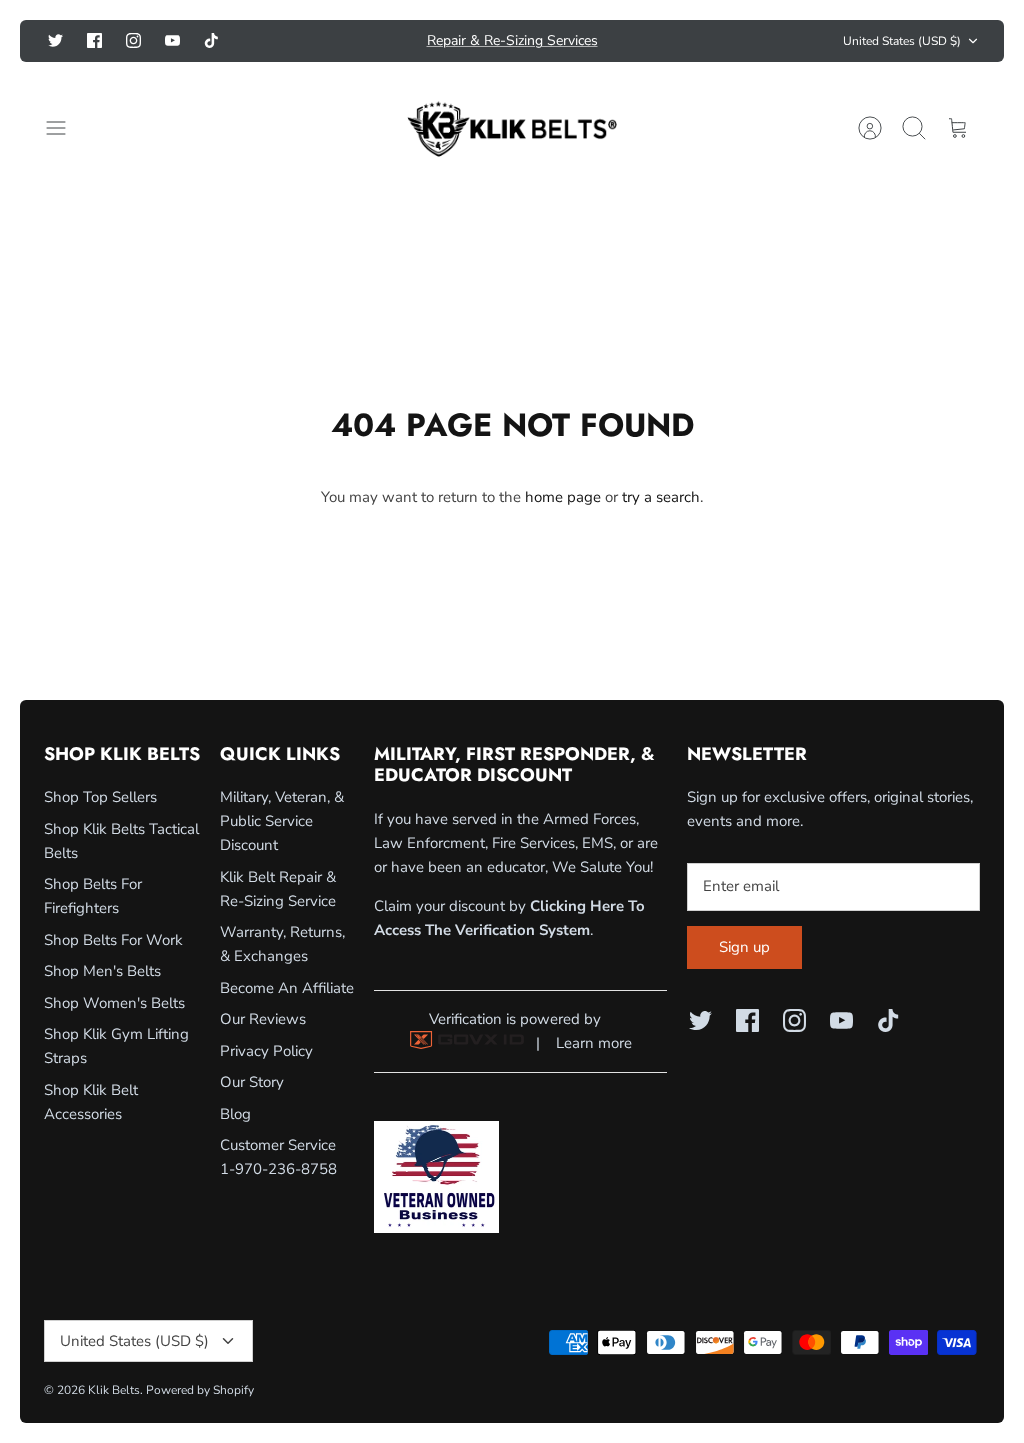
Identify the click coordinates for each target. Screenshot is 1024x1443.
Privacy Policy (266, 1051)
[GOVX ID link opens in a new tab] (467, 1044)
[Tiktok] (211, 40)
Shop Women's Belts (114, 1003)
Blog (235, 1114)
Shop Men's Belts (102, 971)
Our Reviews (263, 1019)
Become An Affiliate (287, 988)
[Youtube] (172, 40)
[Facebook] (94, 40)
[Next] (729, 41)
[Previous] (295, 41)
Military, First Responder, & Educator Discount (512, 48)
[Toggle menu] (66, 128)
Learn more (594, 1043)
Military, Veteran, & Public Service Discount (282, 821)
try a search (661, 497)
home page (563, 497)
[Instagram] (133, 40)
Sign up (744, 947)
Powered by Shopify (200, 1390)
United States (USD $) (902, 41)
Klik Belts (114, 1390)
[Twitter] (55, 40)
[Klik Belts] (512, 128)
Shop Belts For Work (113, 940)
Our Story (252, 1082)
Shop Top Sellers (100, 797)
